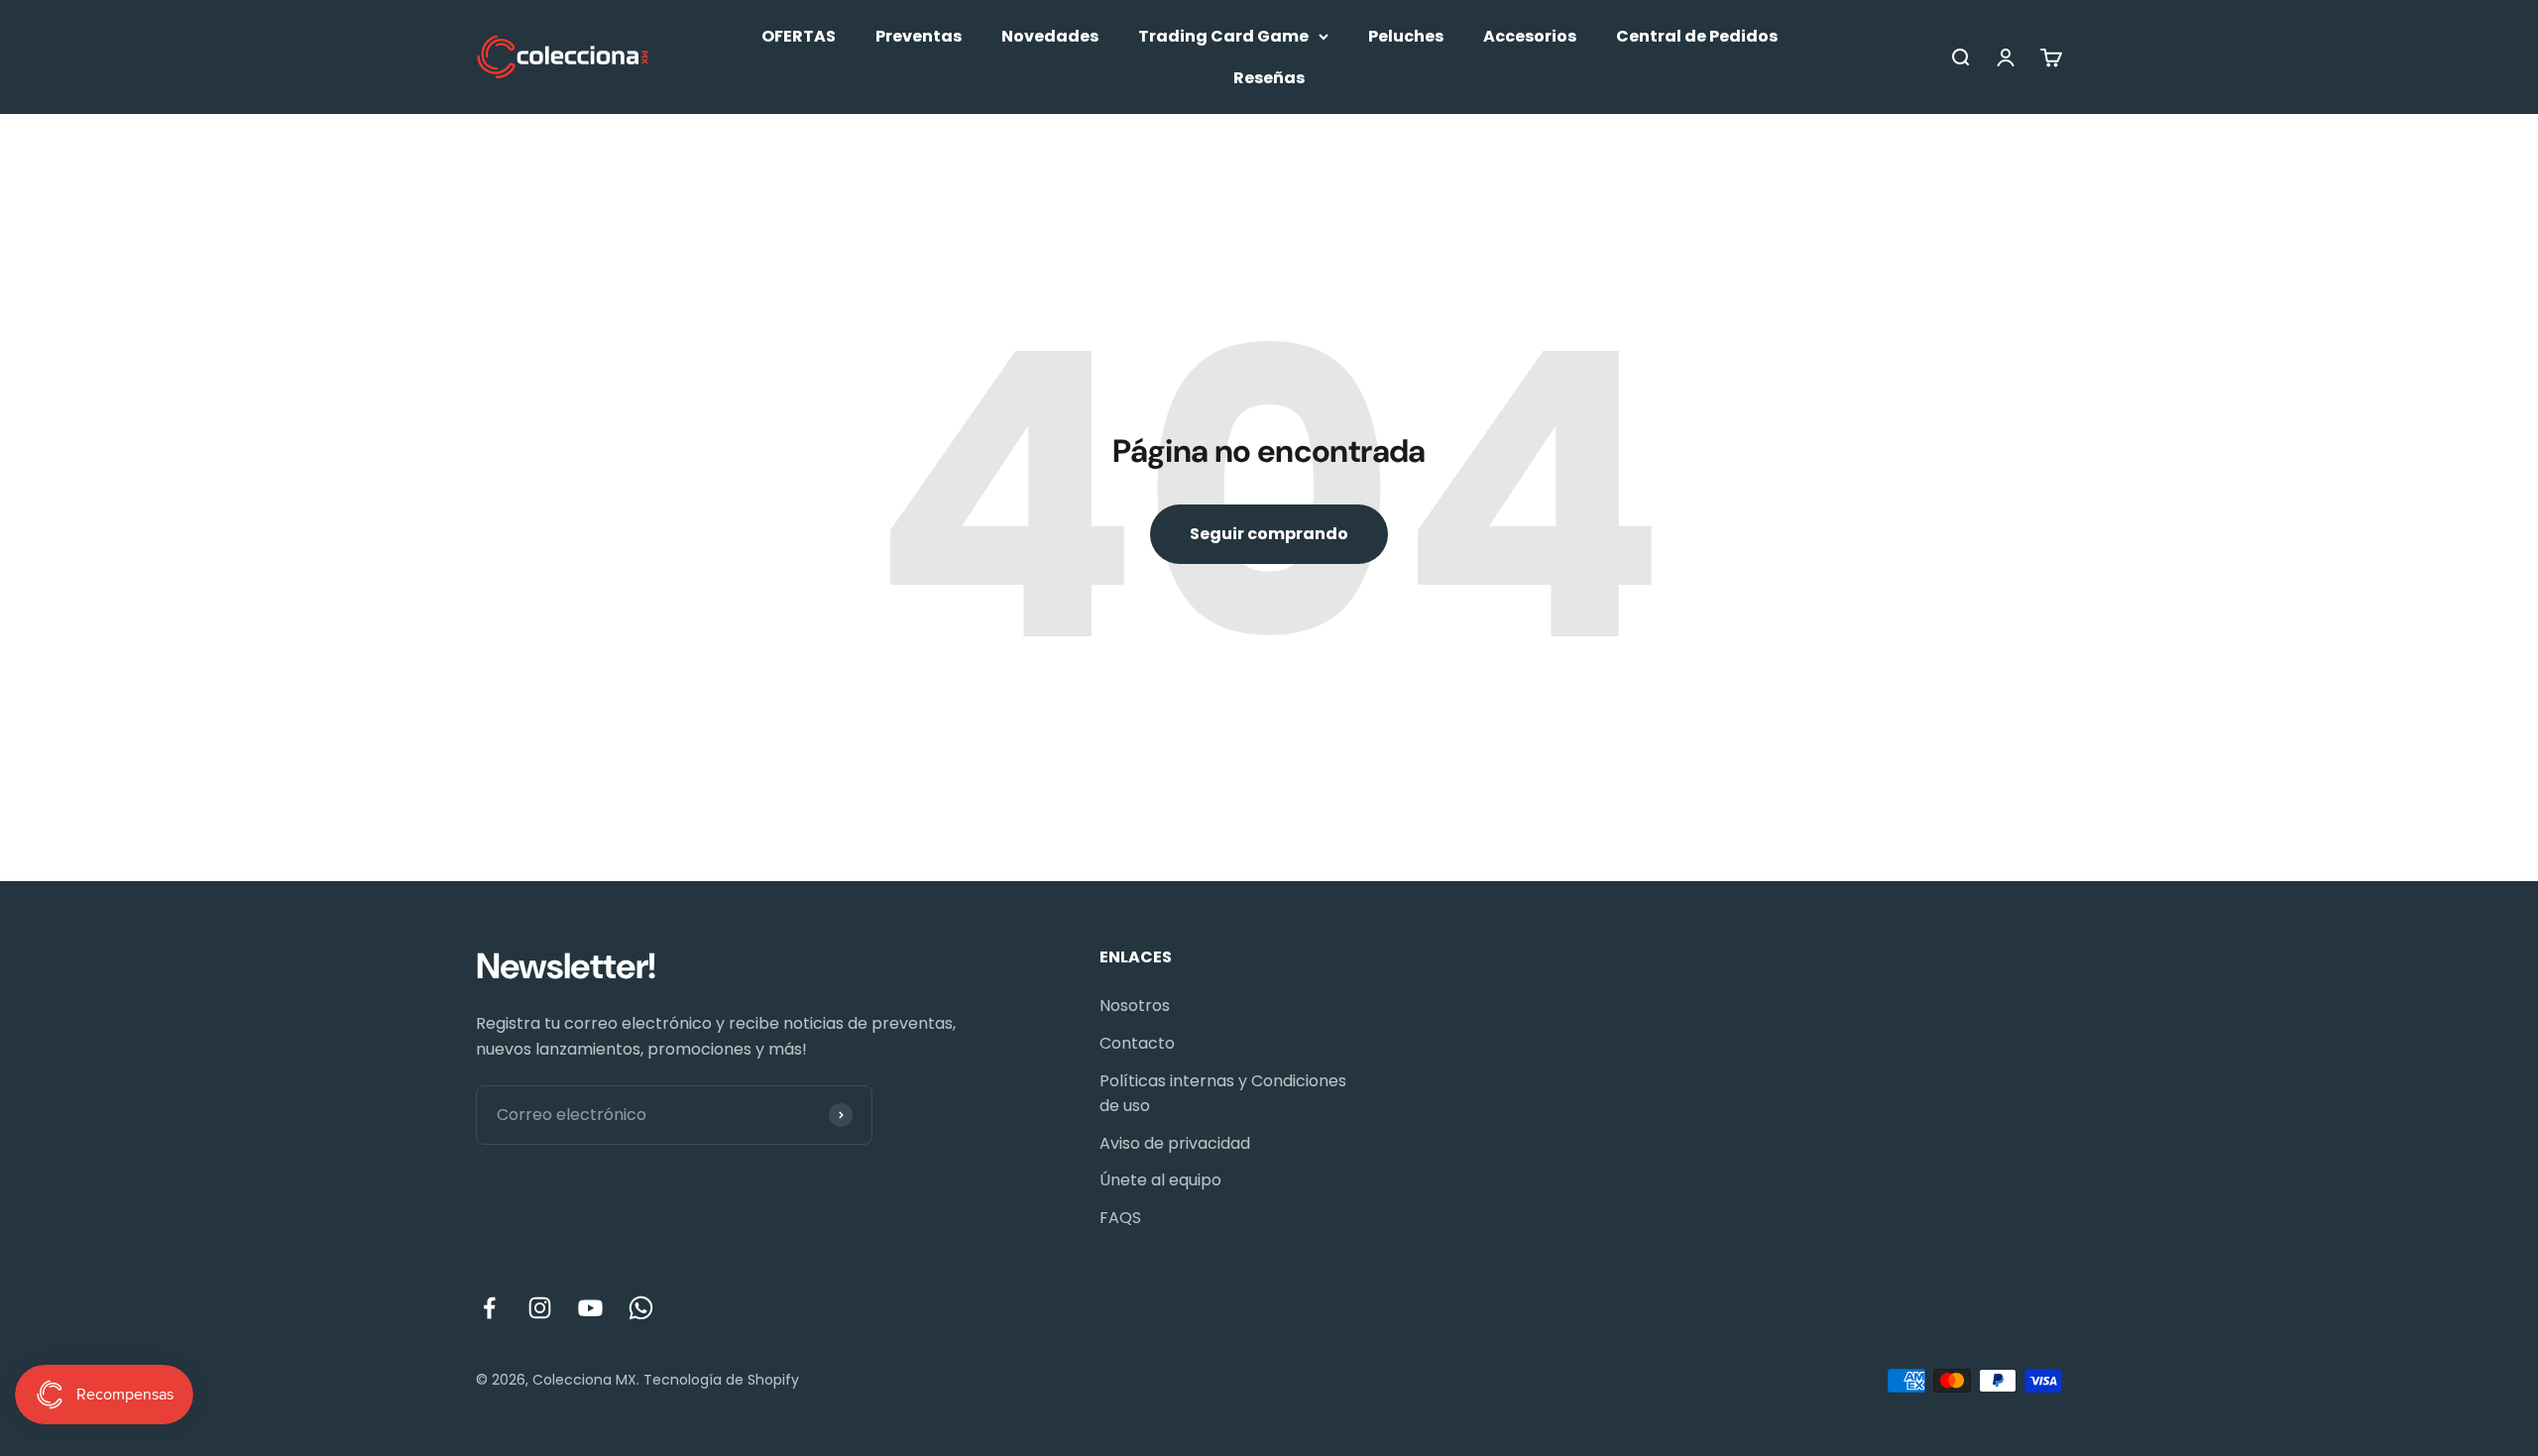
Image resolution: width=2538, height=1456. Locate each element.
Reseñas (1269, 78)
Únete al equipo (1160, 1180)
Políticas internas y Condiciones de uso (1223, 1094)
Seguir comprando (1269, 534)
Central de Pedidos (1697, 36)
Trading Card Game (1223, 36)
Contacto (1137, 1043)
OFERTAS (799, 36)
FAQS (1120, 1218)
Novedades (1050, 36)
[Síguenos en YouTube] (590, 1308)
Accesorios (1530, 36)
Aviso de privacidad (1175, 1143)
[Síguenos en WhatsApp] (641, 1308)
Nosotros (1135, 1006)
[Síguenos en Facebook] (489, 1308)
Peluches (1406, 36)
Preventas (919, 36)
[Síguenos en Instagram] (540, 1308)
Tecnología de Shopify (721, 1380)
